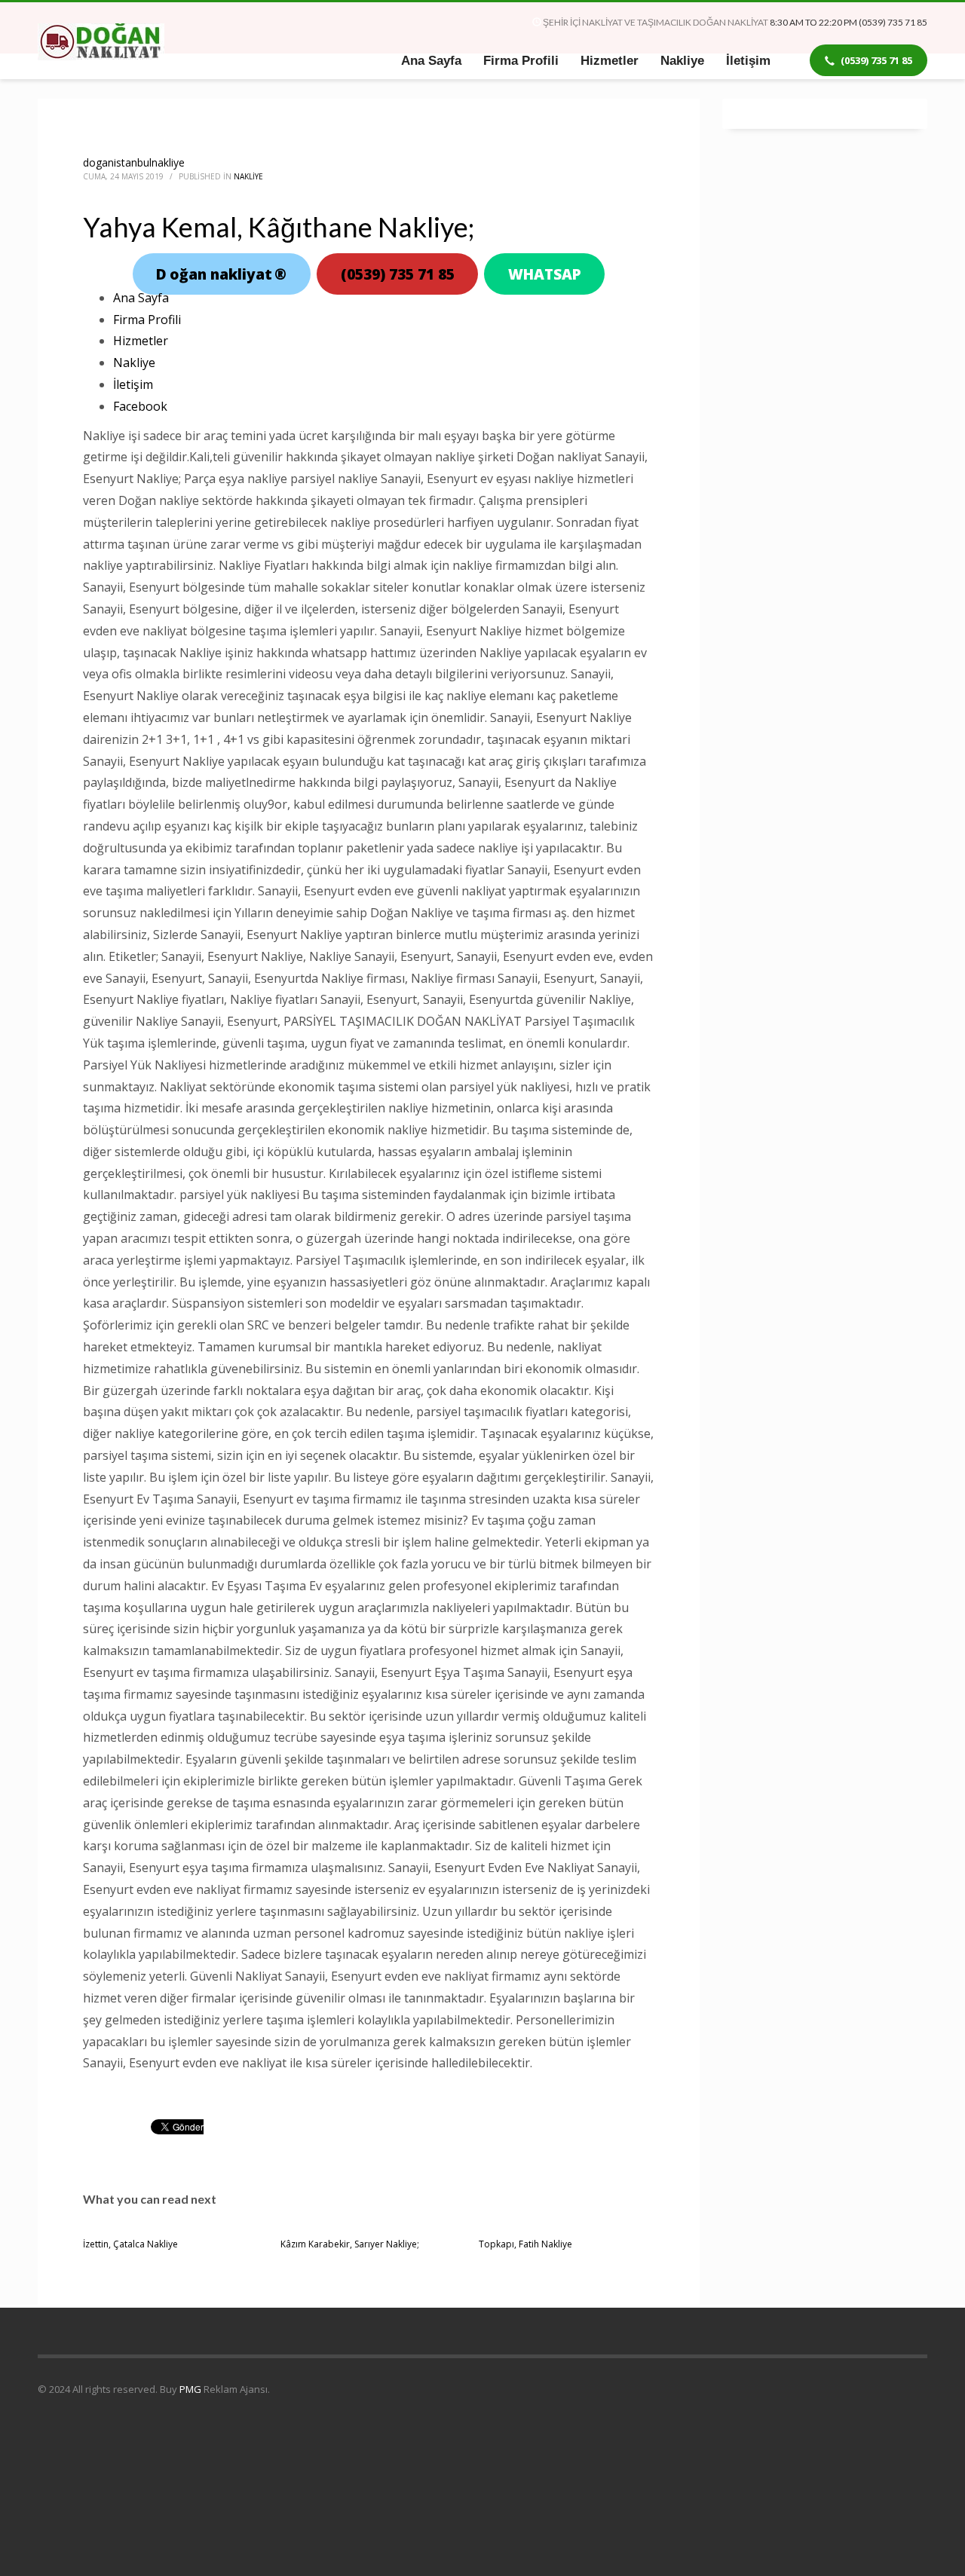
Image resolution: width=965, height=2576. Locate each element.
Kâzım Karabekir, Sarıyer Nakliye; (350, 2244)
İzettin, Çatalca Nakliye (130, 2244)
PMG (191, 2389)
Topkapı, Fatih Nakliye (525, 2244)
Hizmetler (141, 341)
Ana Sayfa (141, 298)
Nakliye (248, 176)
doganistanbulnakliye (134, 162)
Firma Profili (147, 320)
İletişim (133, 384)
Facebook (140, 406)
